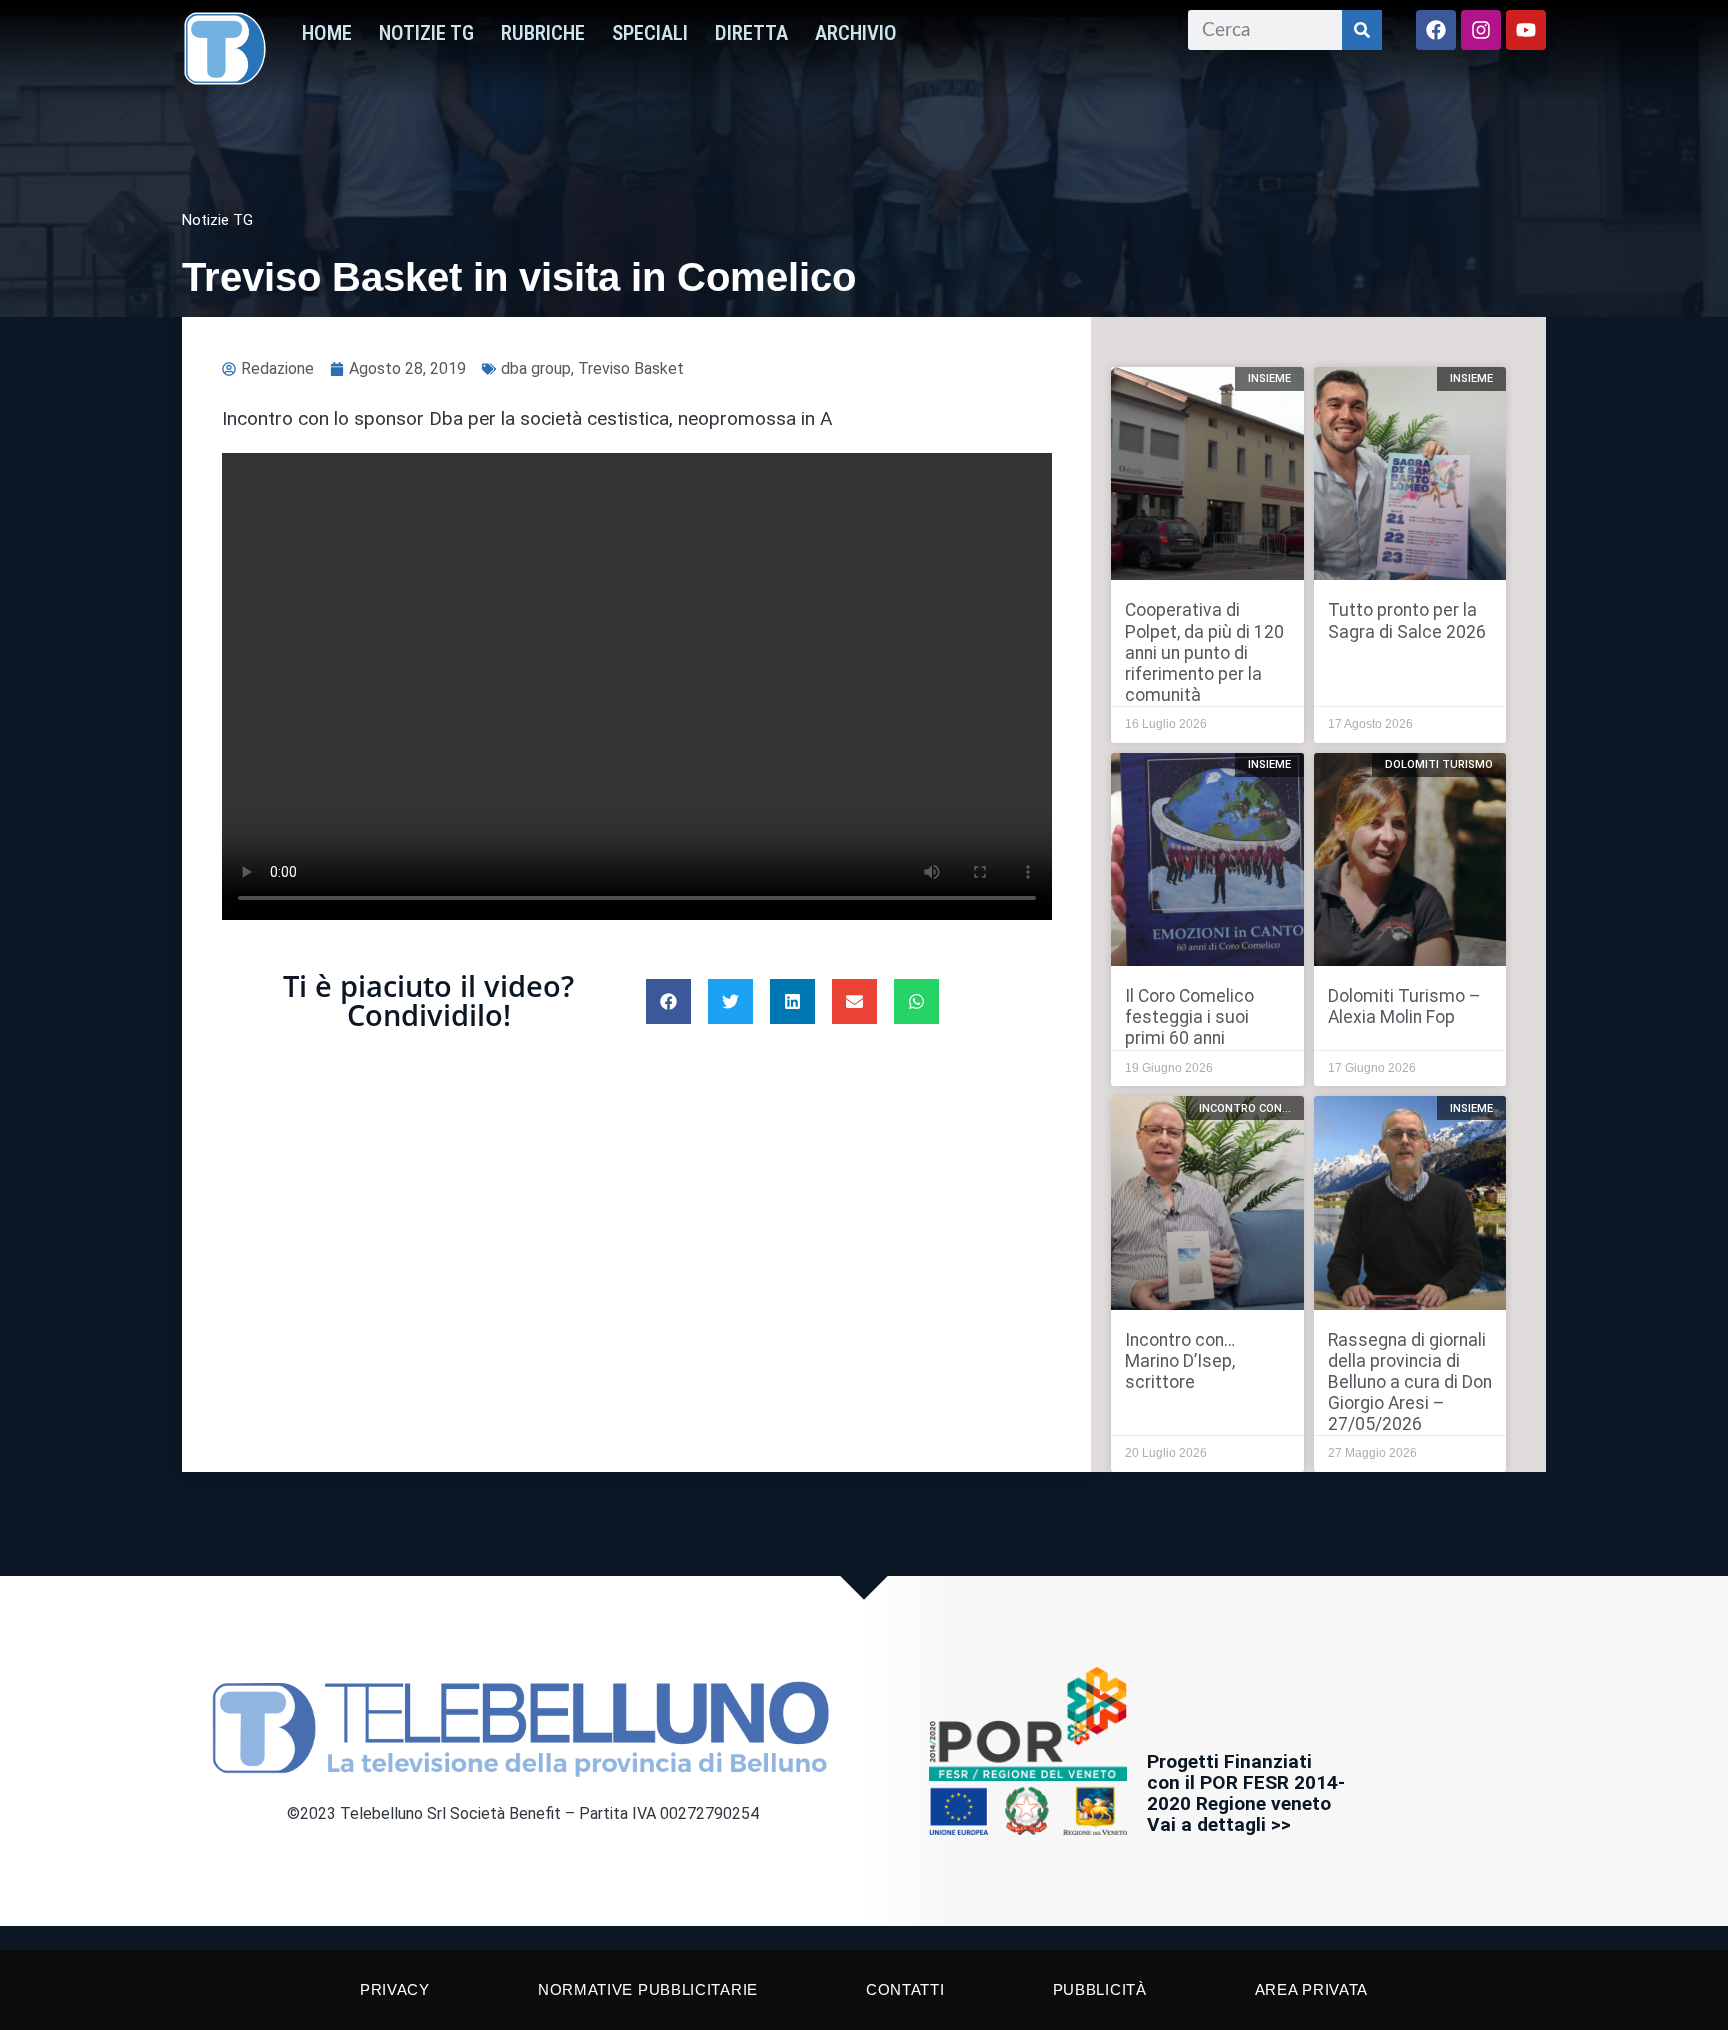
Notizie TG (426, 33)
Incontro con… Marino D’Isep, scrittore (1180, 1361)
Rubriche (543, 33)
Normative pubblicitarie (648, 1989)
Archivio (856, 33)
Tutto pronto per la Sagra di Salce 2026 (1407, 620)
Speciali (650, 33)
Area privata (1311, 1989)
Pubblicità (1100, 1989)
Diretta (751, 33)
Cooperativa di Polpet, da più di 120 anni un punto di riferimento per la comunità (1204, 652)
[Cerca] (1362, 30)
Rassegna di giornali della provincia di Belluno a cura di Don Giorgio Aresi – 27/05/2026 (1410, 1382)
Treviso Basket (631, 368)
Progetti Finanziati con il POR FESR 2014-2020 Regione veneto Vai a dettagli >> (1246, 1793)
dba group (536, 368)
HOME (327, 33)
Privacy (395, 1989)
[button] (668, 1001)
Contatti (905, 1989)
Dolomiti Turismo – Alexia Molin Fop (1404, 1006)
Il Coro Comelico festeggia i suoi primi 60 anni (1189, 1017)
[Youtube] (1526, 30)
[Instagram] (1481, 30)
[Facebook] (1436, 30)
